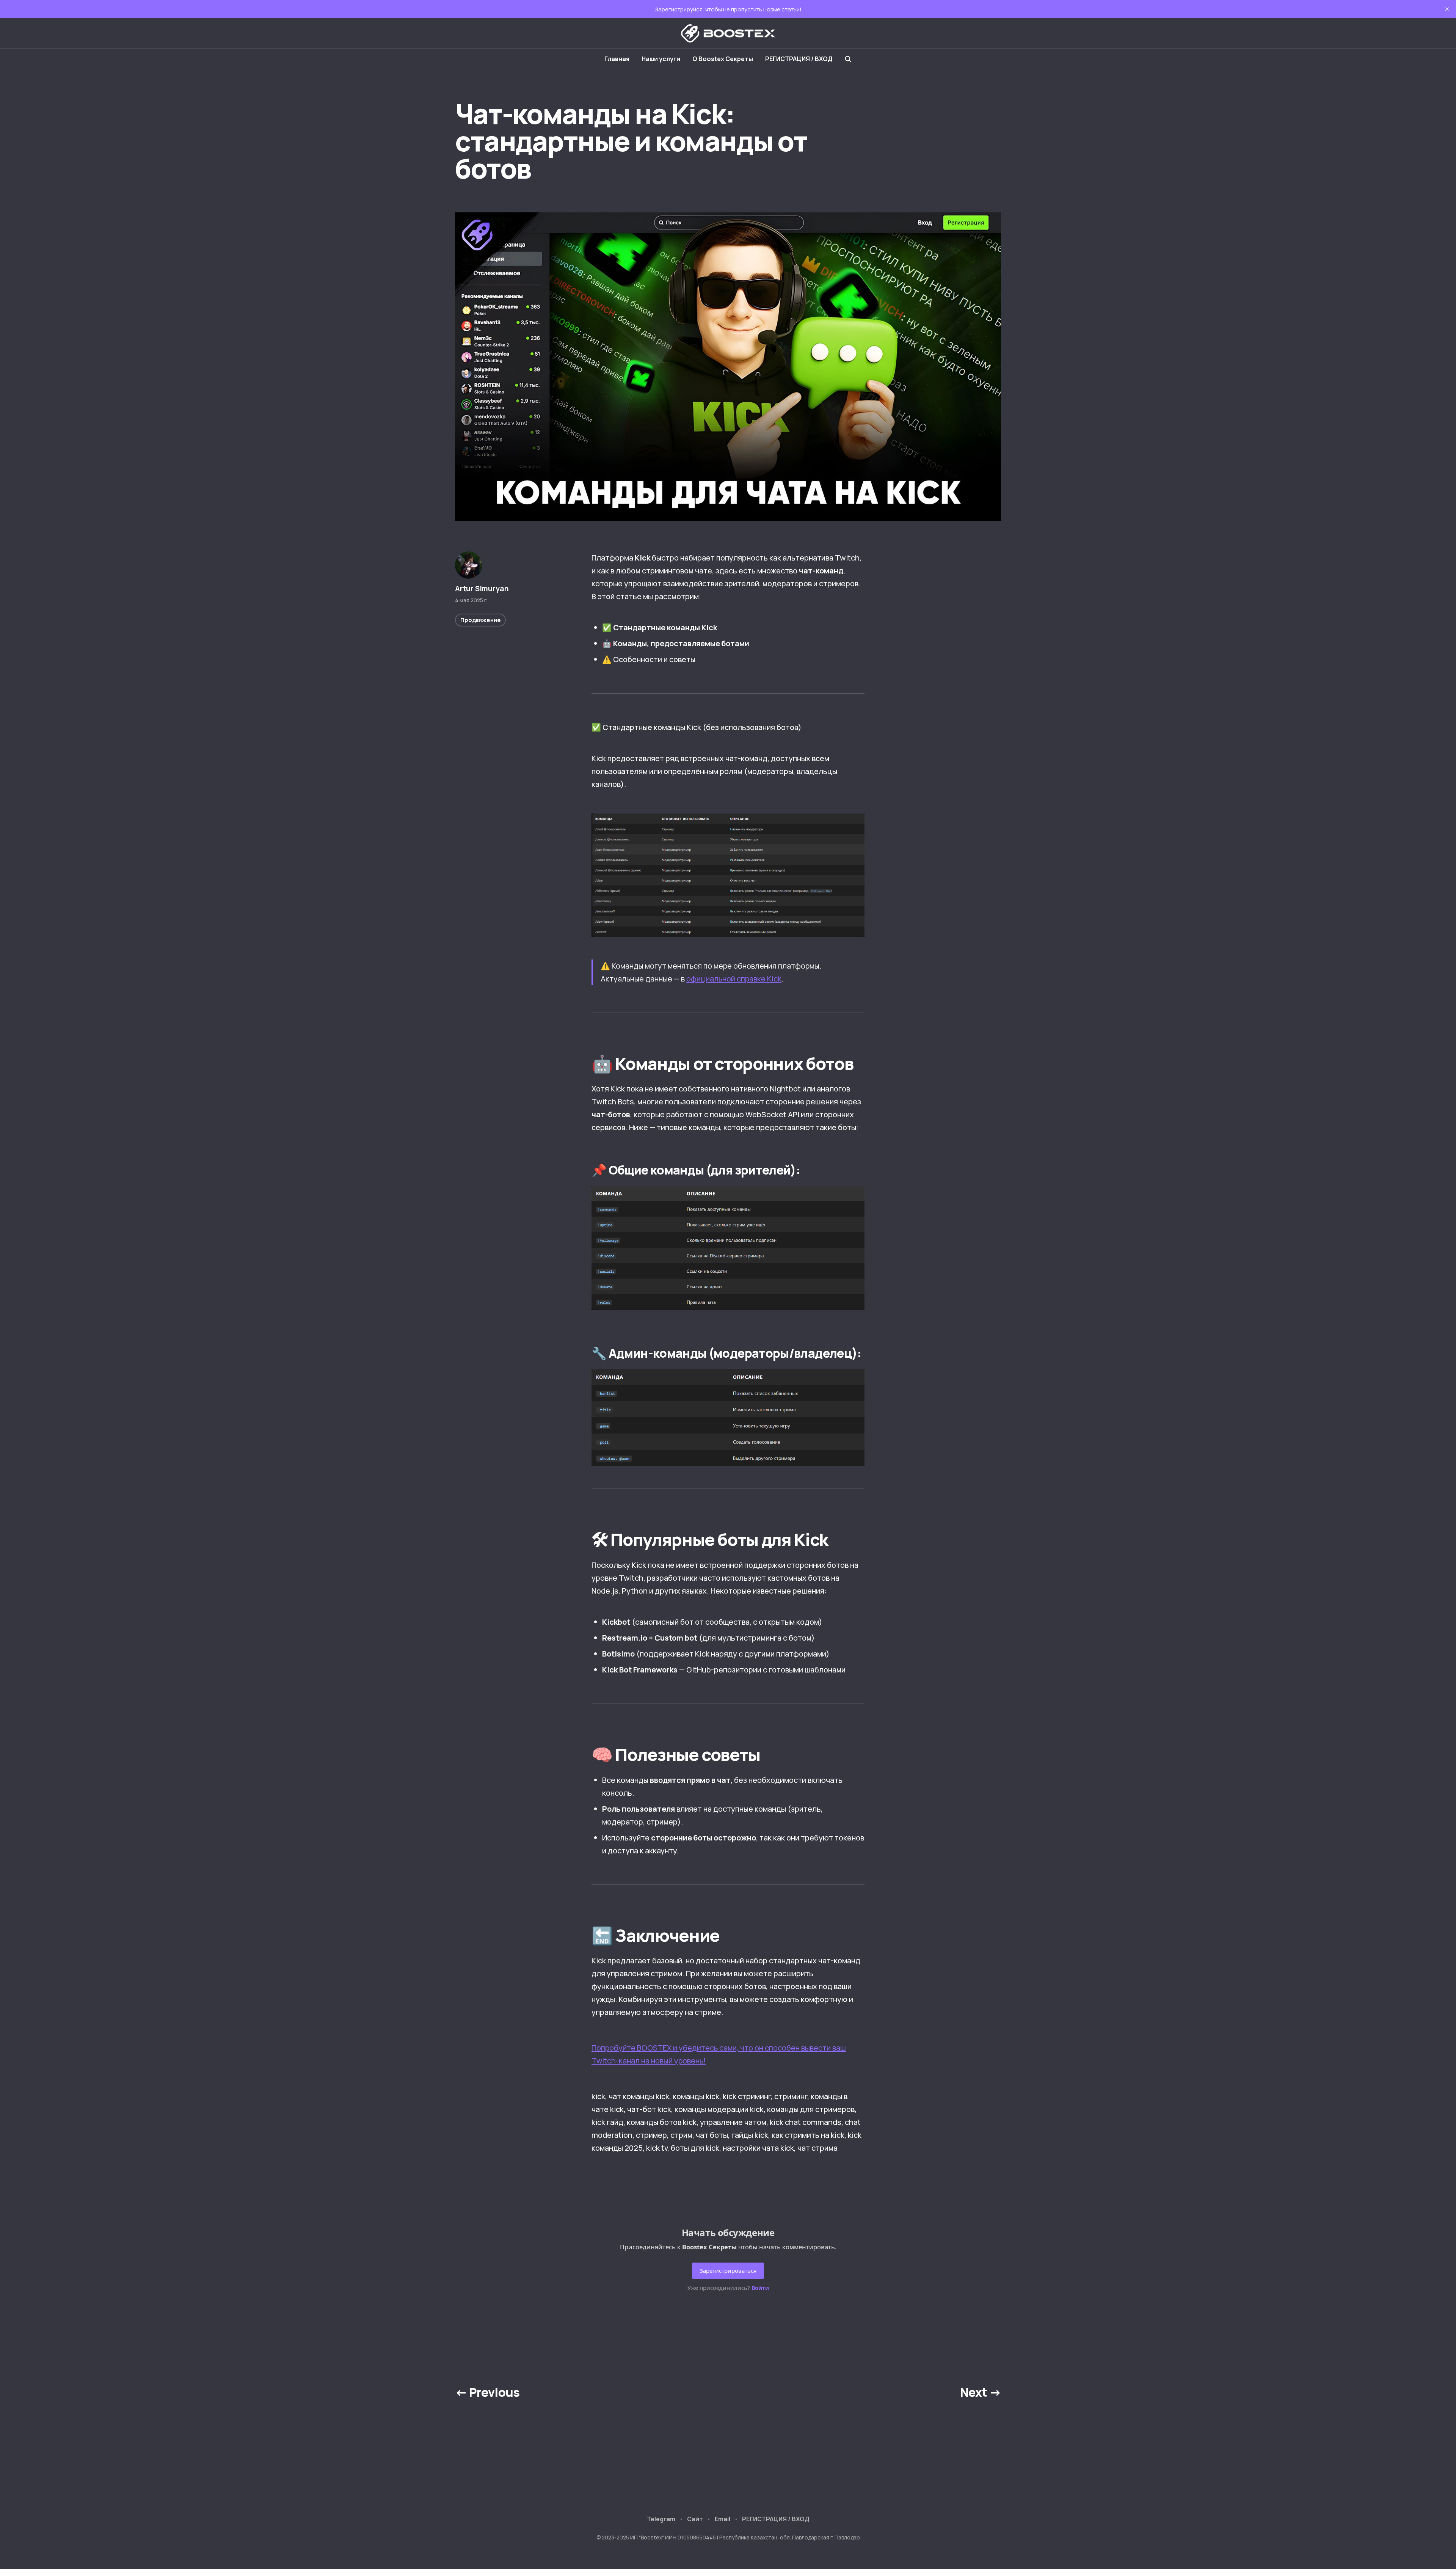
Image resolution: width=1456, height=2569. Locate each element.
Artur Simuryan (482, 589)
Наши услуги (661, 59)
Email (723, 2519)
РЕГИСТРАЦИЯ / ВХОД (799, 59)
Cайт (695, 2519)
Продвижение (480, 620)
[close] (1447, 9)
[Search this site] (848, 59)
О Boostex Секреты (723, 59)
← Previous (487, 2392)
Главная (617, 59)
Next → (981, 2392)
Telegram (661, 2519)
